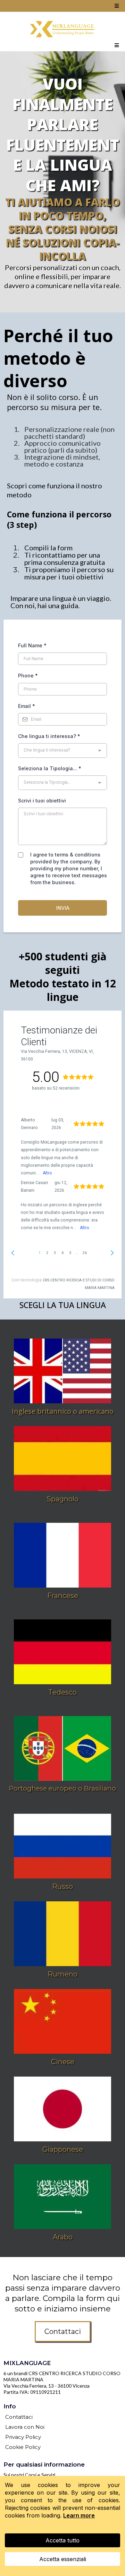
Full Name (32, 645)
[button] (116, 6)
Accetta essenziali (63, 2559)
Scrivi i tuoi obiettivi (42, 801)
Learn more (79, 2515)
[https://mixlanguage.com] (62, 29)
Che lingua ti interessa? (49, 736)
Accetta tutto (62, 2540)
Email (27, 706)
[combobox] (62, 750)
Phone (28, 676)
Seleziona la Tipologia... (50, 768)
